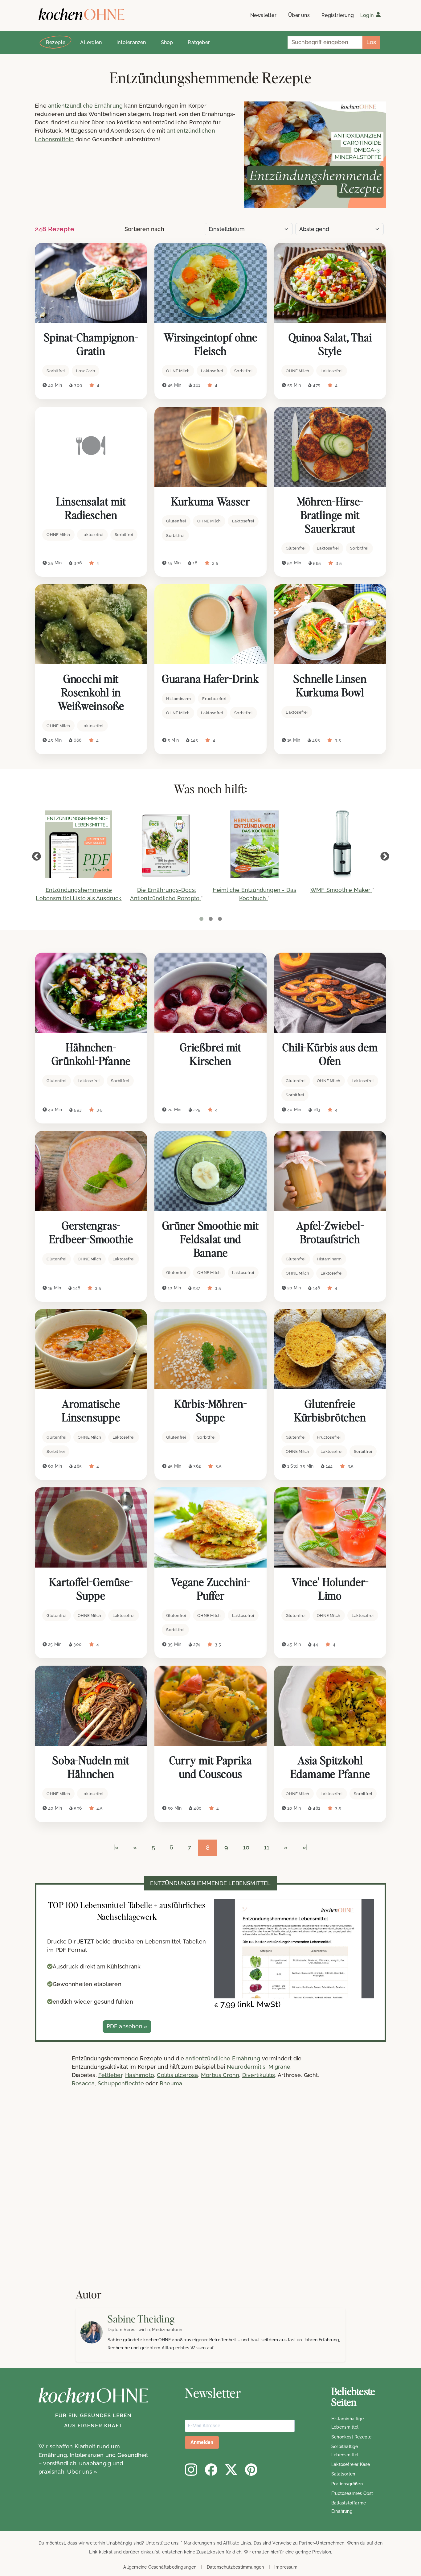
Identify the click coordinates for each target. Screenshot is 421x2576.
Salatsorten (343, 2474)
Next (385, 857)
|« (116, 1847)
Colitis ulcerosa (177, 2075)
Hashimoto (140, 2075)
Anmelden (202, 2442)
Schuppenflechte (121, 2083)
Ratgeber (199, 42)
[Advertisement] (185, 2195)
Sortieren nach (144, 229)
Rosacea (83, 2083)
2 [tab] (211, 919)
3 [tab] (220, 919)
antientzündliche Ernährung (85, 106)
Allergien (91, 42)
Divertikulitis (259, 2075)
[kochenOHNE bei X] (231, 2470)
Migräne (279, 2067)
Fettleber (110, 2075)
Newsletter (263, 15)
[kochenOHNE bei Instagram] (191, 2470)
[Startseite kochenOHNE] (82, 14)
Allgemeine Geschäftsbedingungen (160, 2567)
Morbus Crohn (220, 2075)
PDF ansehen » (127, 2026)
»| (305, 1847)
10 (246, 1847)
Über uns (299, 15)
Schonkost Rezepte (351, 2437)
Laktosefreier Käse (351, 2464)
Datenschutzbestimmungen (235, 2567)
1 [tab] (201, 919)
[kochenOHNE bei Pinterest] (251, 2470)
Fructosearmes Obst (352, 2493)
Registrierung (338, 15)
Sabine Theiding (141, 2319)
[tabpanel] (79, 860)
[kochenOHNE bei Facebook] (211, 2470)
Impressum (286, 2567)
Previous (36, 857)
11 (267, 1847)
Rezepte (56, 42)
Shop (167, 42)
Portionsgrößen (347, 2484)
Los (371, 42)
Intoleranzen (131, 42)
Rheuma (171, 2083)
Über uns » (82, 2472)
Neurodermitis (246, 2067)
